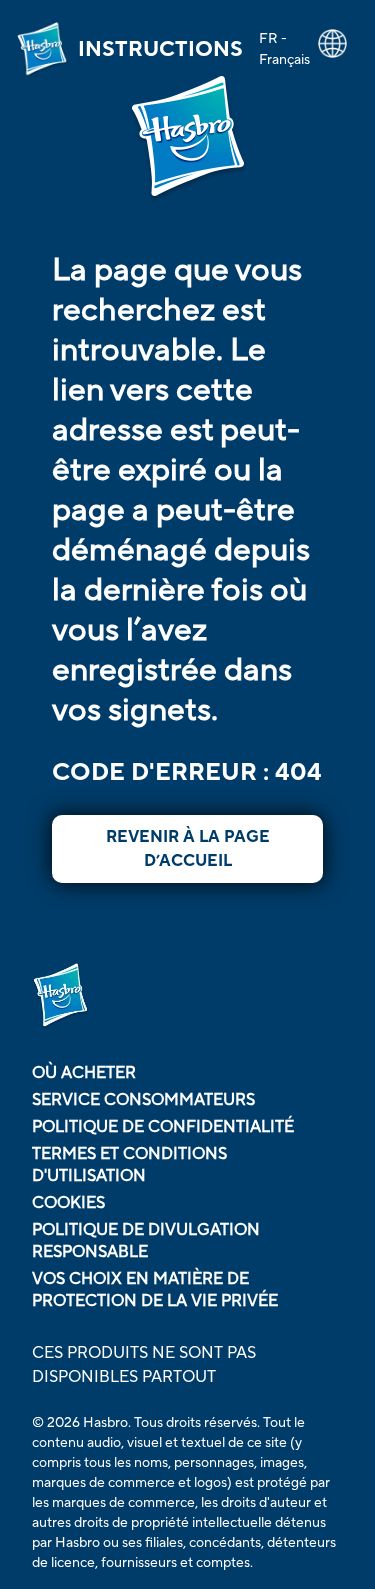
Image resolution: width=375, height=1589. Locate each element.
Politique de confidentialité (163, 1127)
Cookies (68, 1203)
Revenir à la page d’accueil (188, 849)
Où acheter (84, 1073)
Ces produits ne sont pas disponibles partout (144, 1365)
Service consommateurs (143, 1100)
